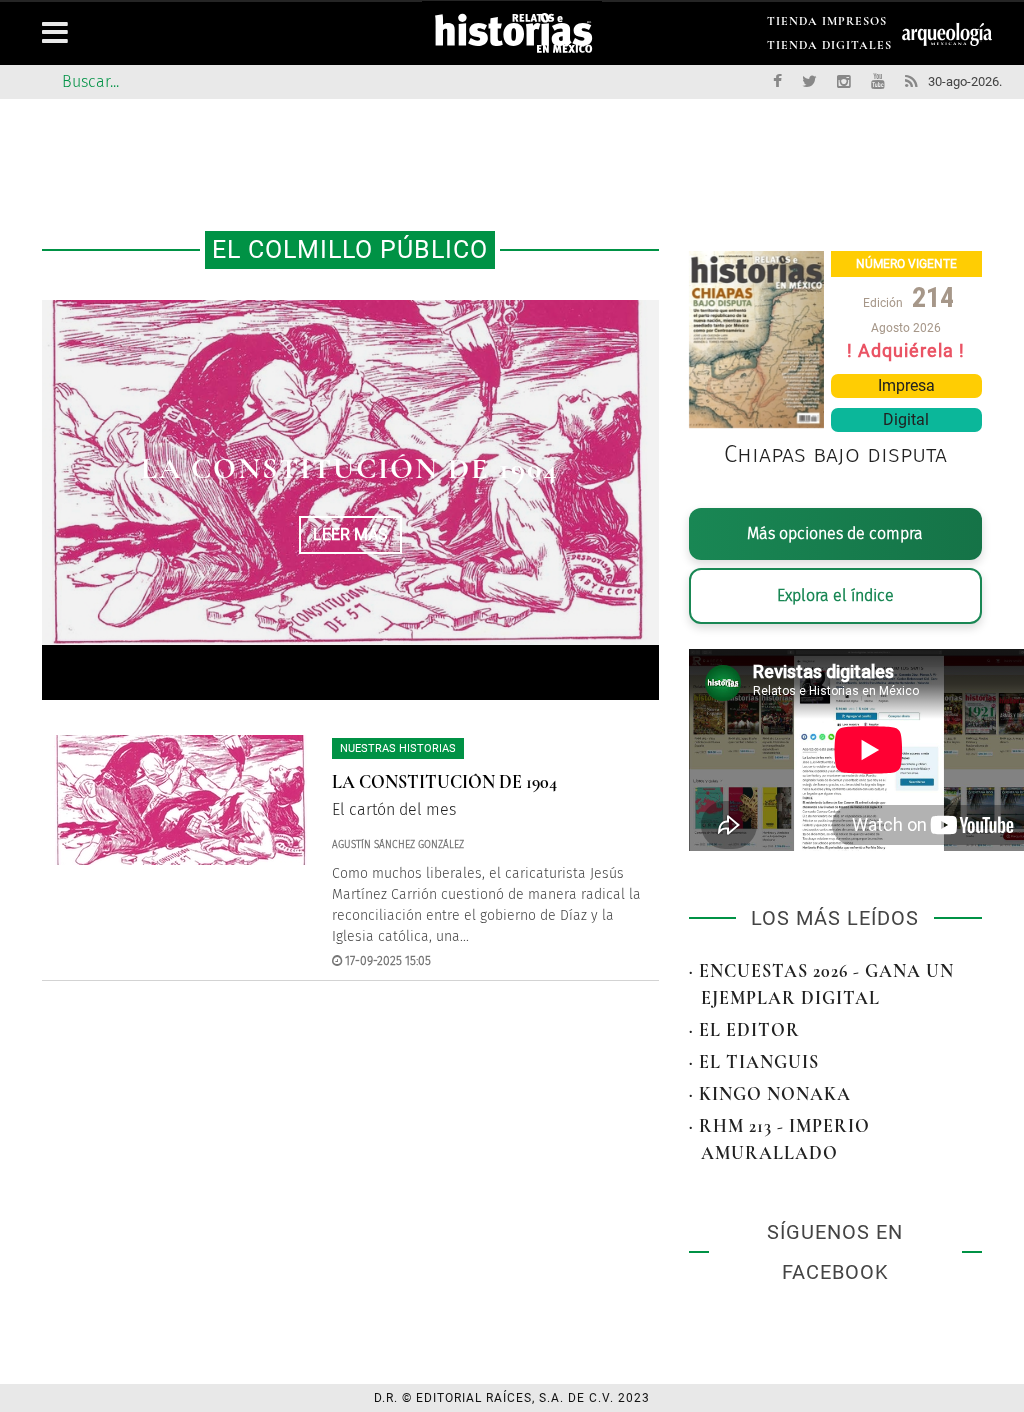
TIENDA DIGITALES (829, 48)
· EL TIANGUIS (754, 1062)
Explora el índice (835, 595)
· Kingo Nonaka (770, 1094)
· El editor (744, 1030)
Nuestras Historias (398, 748)
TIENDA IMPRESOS (827, 24)
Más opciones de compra (835, 533)
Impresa (906, 385)
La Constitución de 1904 (350, 468)
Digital (906, 419)
